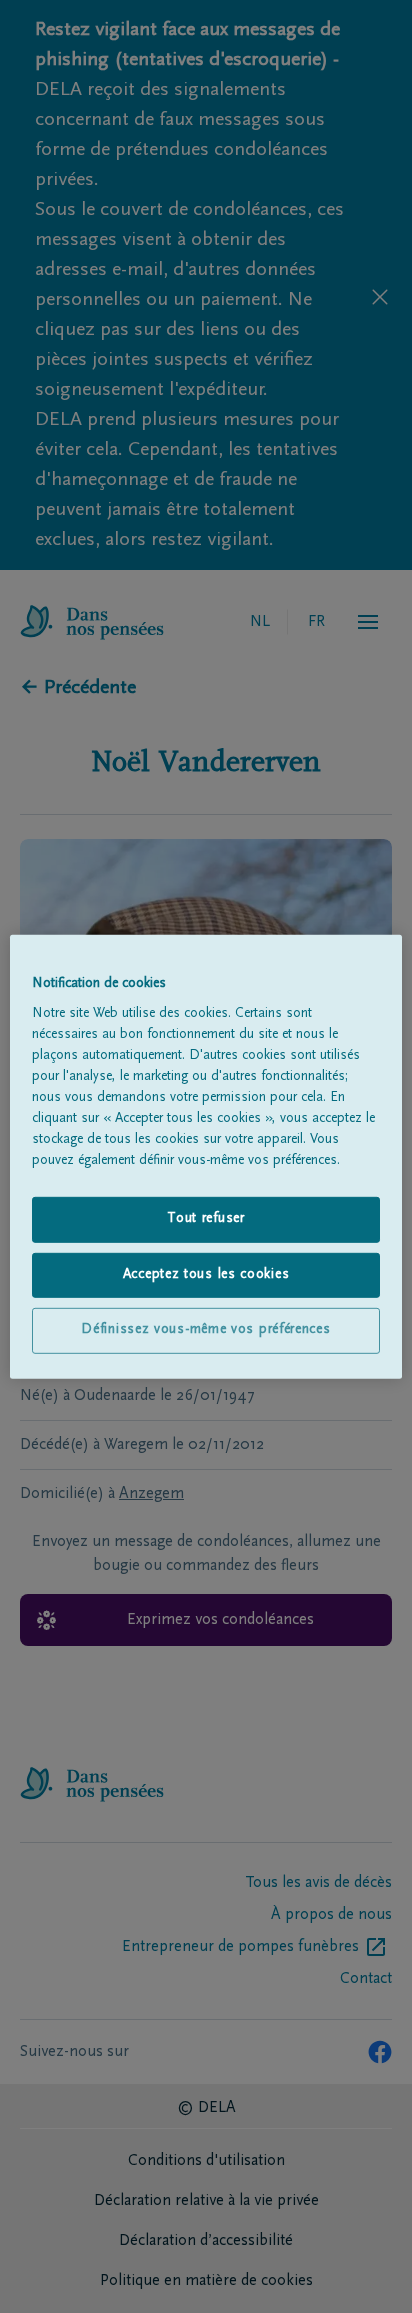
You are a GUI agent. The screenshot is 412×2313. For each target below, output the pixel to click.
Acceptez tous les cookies (206, 1275)
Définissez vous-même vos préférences (205, 1330)
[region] (205, 1156)
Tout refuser (205, 1219)
